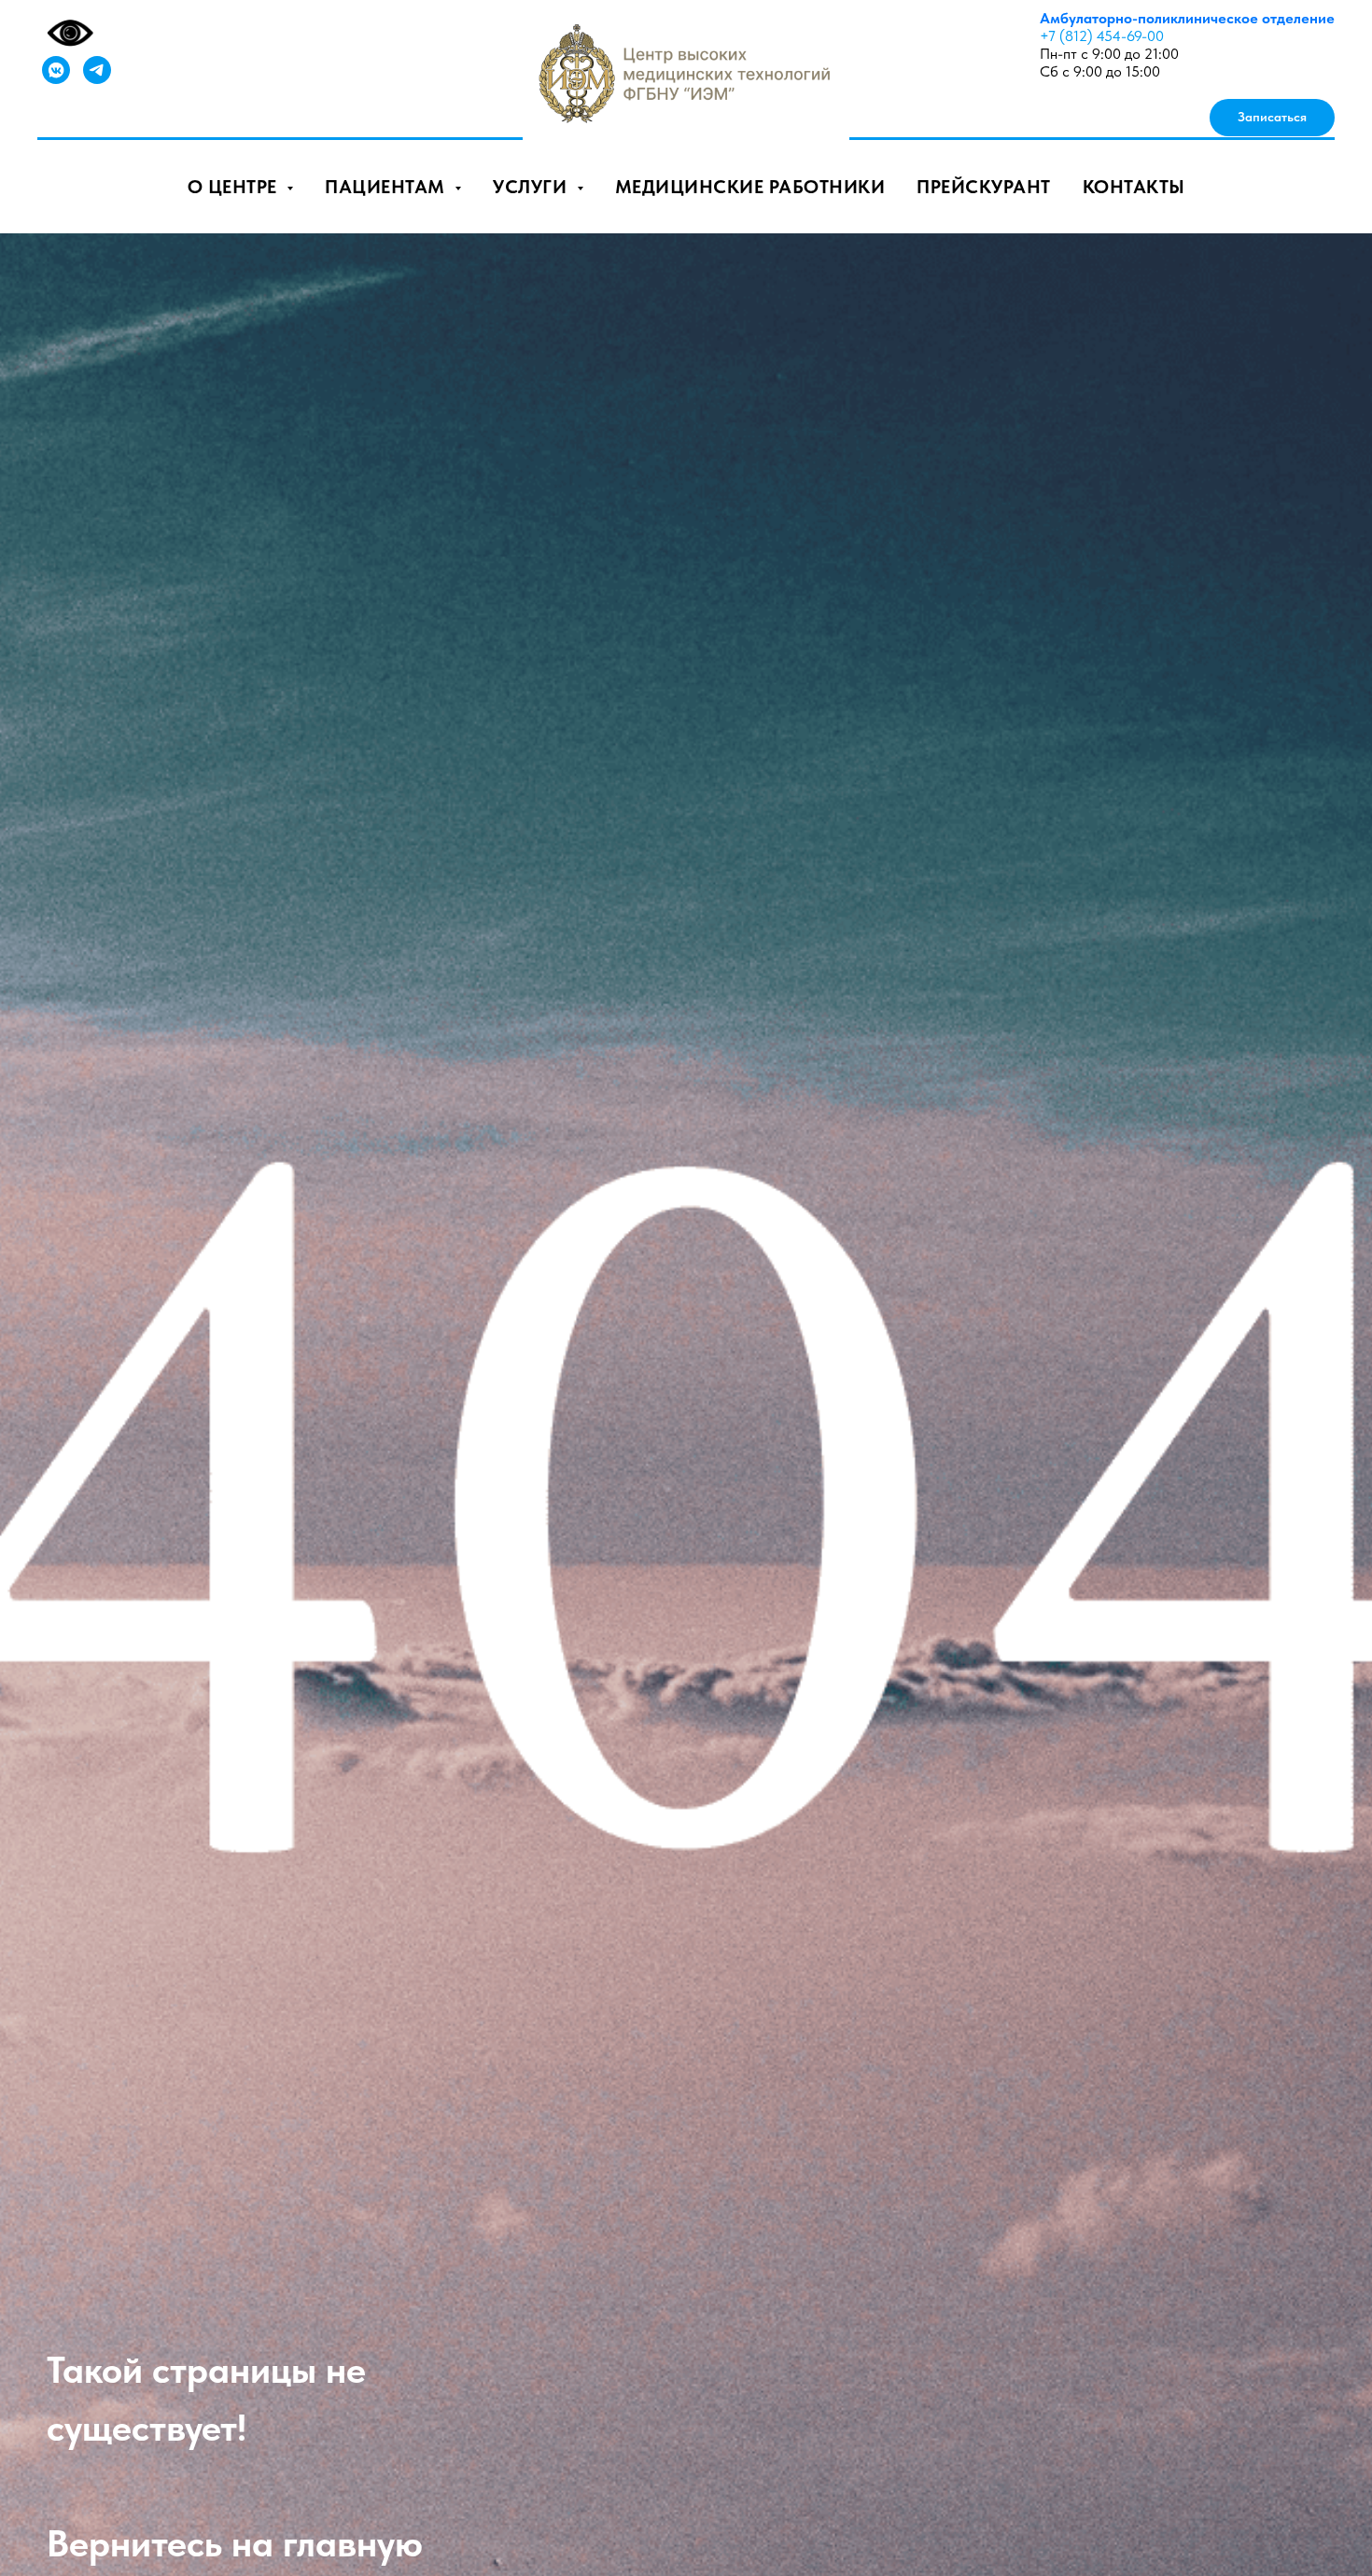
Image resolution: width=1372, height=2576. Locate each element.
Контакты (1134, 187)
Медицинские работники (750, 187)
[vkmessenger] (56, 70)
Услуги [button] (532, 187)
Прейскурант (984, 187)
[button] (1272, 118)
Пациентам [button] (387, 187)
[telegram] (97, 70)
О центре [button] (235, 187)
